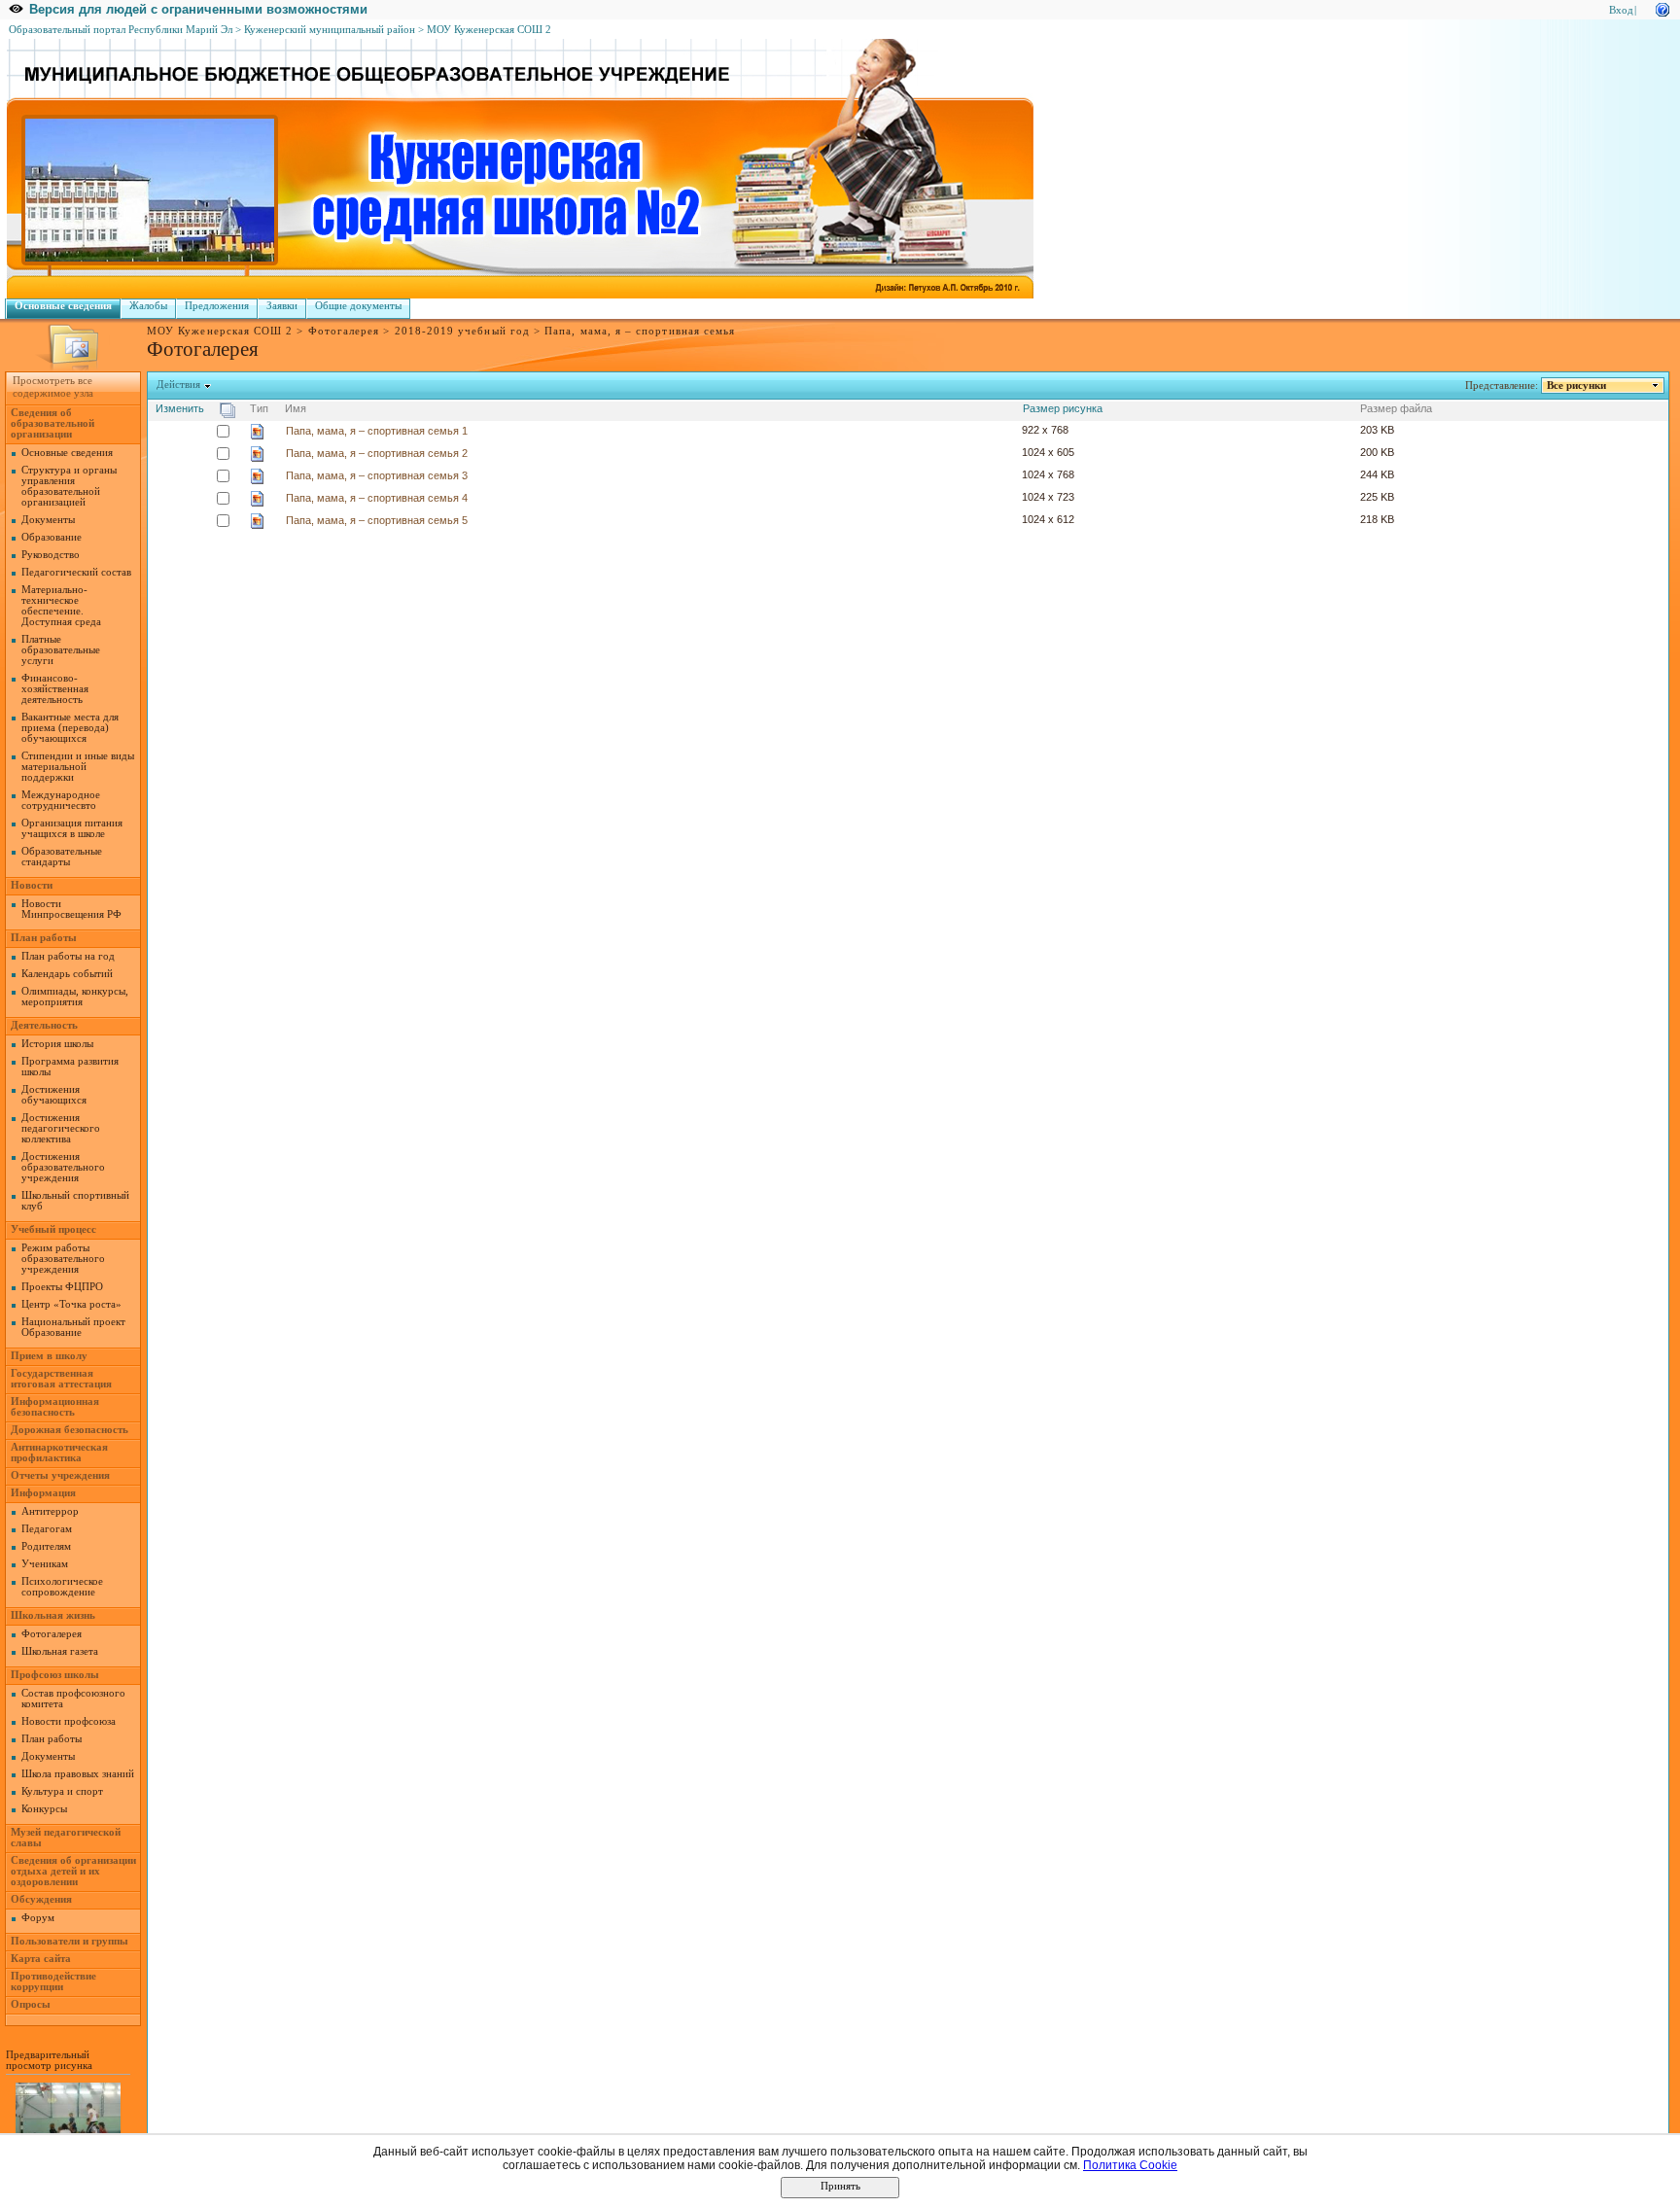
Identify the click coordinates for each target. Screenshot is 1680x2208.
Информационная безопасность (55, 1407)
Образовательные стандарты (62, 857)
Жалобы (148, 306)
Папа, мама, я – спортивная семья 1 (377, 431)
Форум (38, 1918)
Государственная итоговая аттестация (61, 1379)
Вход (1621, 10)
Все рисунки (1576, 386)
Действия (178, 385)
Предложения (217, 306)
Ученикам (45, 1564)
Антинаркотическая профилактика (59, 1453)
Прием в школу (49, 1356)
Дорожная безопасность (70, 1430)
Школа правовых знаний (78, 1774)
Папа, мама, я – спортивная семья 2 (377, 453)
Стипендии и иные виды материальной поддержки (78, 767)
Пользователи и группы (70, 1941)
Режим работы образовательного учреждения (63, 1259)
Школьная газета (60, 1651)
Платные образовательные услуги (61, 650)
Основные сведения (63, 306)
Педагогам (47, 1529)
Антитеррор (50, 1511)
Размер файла (1396, 408)
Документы (48, 520)
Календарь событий (67, 974)
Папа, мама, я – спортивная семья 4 (377, 498)
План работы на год (68, 956)
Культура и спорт (62, 1791)
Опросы (31, 2004)
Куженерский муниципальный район (330, 30)
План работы (44, 938)
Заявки (282, 306)
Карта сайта (41, 1959)
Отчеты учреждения (60, 1475)
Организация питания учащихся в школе (72, 828)
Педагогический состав (76, 572)
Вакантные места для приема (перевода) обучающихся (70, 728)
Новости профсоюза (69, 1721)
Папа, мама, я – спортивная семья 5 (377, 520)
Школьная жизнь (53, 1615)
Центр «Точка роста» (71, 1304)
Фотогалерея (344, 331)
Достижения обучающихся (54, 1095)
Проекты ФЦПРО (62, 1287)
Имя (296, 408)
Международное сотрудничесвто (61, 800)
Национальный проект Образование (73, 1327)
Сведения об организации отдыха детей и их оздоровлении (73, 1871)
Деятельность (44, 1025)
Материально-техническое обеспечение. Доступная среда (61, 606)
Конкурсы (44, 1809)
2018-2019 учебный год (462, 331)
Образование (52, 537)
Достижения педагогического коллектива (61, 1128)
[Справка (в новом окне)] (1662, 8)
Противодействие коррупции (53, 1981)
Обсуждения (41, 1899)
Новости (32, 885)
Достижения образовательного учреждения (63, 1167)
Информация (43, 1493)
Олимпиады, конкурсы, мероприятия (75, 997)
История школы (57, 1044)
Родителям (46, 1546)
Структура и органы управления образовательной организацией (69, 486)
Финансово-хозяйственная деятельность (55, 689)
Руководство (51, 555)
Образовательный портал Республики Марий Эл (121, 30)
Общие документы (358, 306)
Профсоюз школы (55, 1675)
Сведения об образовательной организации (52, 423)
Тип (259, 408)
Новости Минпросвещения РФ (71, 909)
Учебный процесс (53, 1229)
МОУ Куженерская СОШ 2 (489, 30)
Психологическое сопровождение (62, 1587)
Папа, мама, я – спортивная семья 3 (377, 475)
